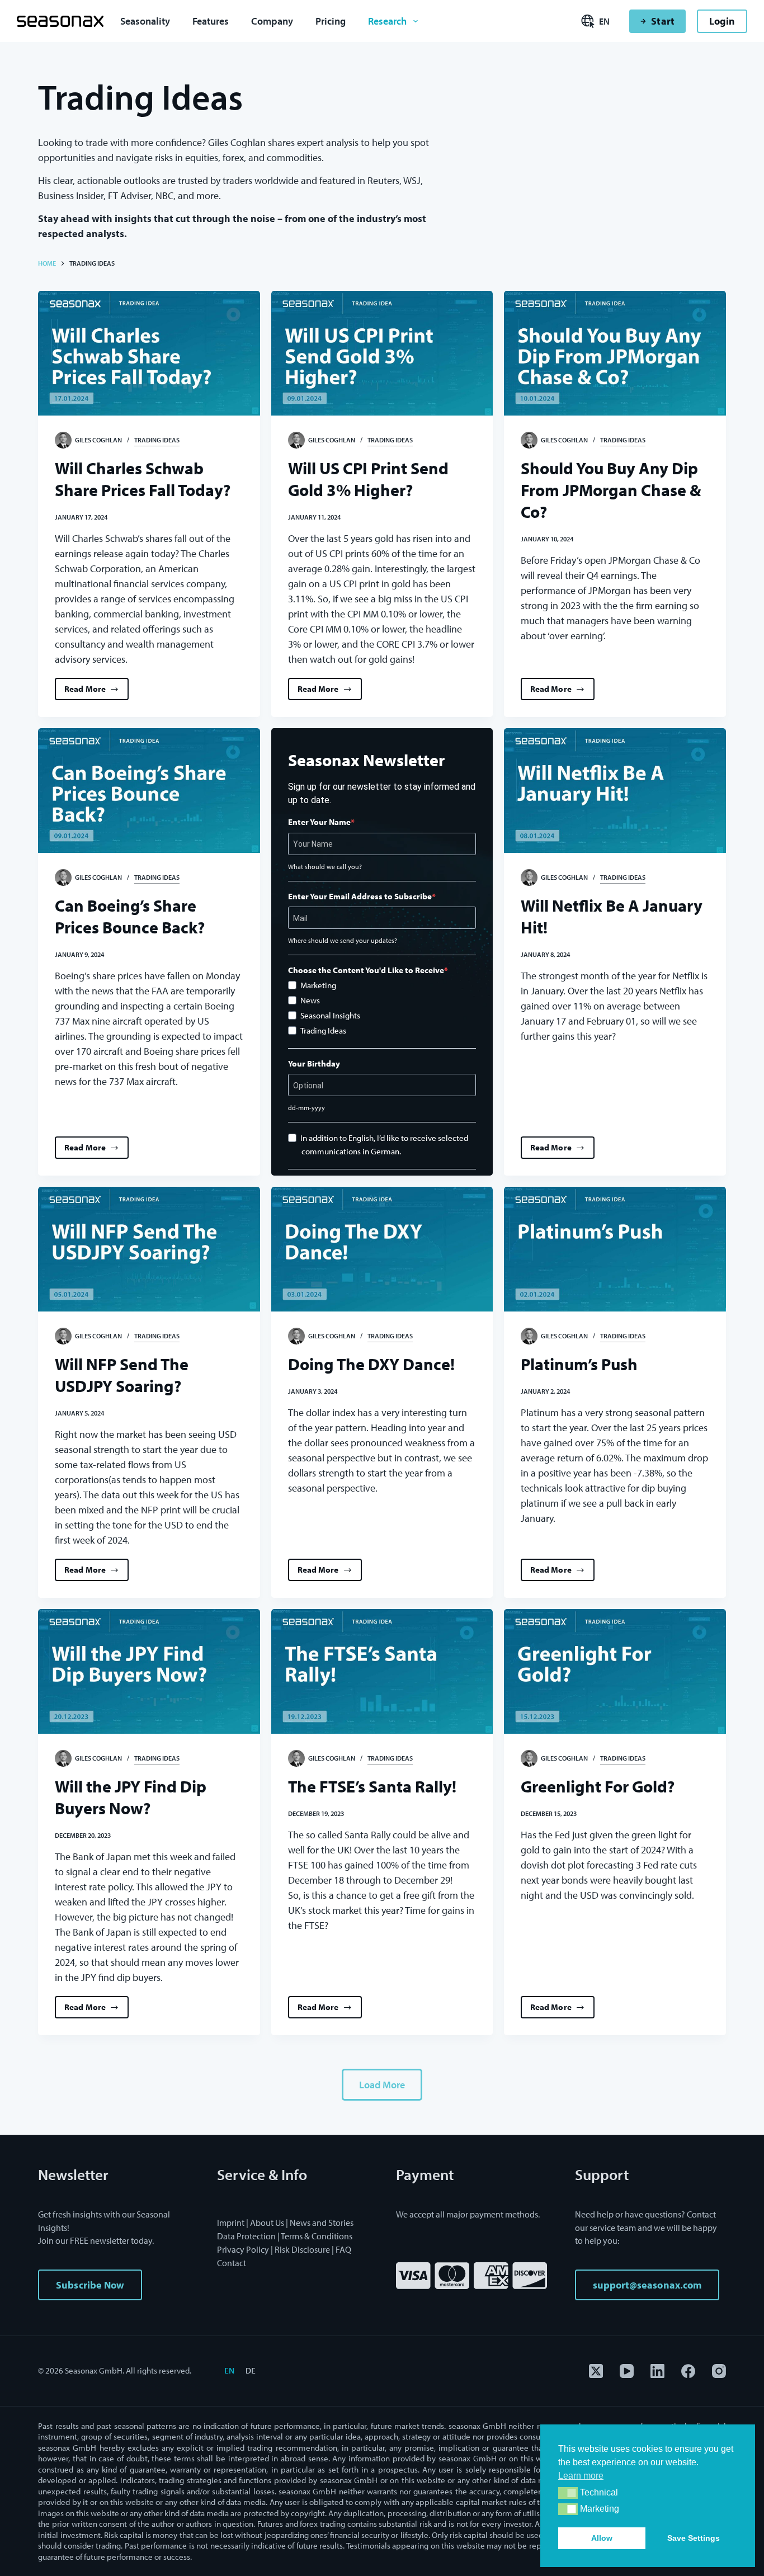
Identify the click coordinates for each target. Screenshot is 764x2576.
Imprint (231, 2223)
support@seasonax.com (647, 2285)
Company (272, 21)
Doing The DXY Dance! (371, 1364)
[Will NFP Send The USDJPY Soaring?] (149, 1249)
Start (662, 21)
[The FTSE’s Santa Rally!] (382, 1671)
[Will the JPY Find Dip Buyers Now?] (149, 1671)
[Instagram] (719, 2371)
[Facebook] (688, 2371)
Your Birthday (314, 1063)
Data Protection (246, 2236)
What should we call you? (325, 867)
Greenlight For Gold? (598, 1786)
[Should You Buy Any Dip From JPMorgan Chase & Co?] (615, 353)
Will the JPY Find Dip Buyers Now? (131, 1797)
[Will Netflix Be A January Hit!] (615, 791)
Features (211, 21)
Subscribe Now (90, 2285)
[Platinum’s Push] (615, 1249)
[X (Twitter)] (596, 2371)
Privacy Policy (243, 2249)
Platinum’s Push (579, 1364)
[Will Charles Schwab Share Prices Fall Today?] (149, 353)
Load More (382, 2085)
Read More (93, 692)
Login (722, 21)
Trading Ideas (157, 440)
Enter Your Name (319, 822)
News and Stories (322, 2223)
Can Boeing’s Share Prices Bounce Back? (130, 916)
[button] (568, 2493)
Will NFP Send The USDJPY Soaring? (122, 1375)
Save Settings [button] (694, 2538)
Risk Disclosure (302, 2249)
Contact (232, 2263)
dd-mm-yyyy (306, 1108)
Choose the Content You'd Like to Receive (366, 970)
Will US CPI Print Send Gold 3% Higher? (368, 479)
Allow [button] (602, 2538)
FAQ (343, 2249)
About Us (267, 2223)
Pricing (331, 21)
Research (387, 21)
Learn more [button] (581, 2476)
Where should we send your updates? (343, 940)
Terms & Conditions (317, 2236)
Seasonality (145, 21)
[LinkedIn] (657, 2371)
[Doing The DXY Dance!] (382, 1249)
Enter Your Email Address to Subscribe (360, 896)
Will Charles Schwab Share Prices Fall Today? (143, 479)
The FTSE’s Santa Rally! (372, 1786)
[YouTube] (627, 2371)
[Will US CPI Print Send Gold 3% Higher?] (382, 353)
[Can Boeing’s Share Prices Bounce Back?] (149, 791)
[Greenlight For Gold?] (615, 1671)
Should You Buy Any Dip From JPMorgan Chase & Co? (611, 490)
